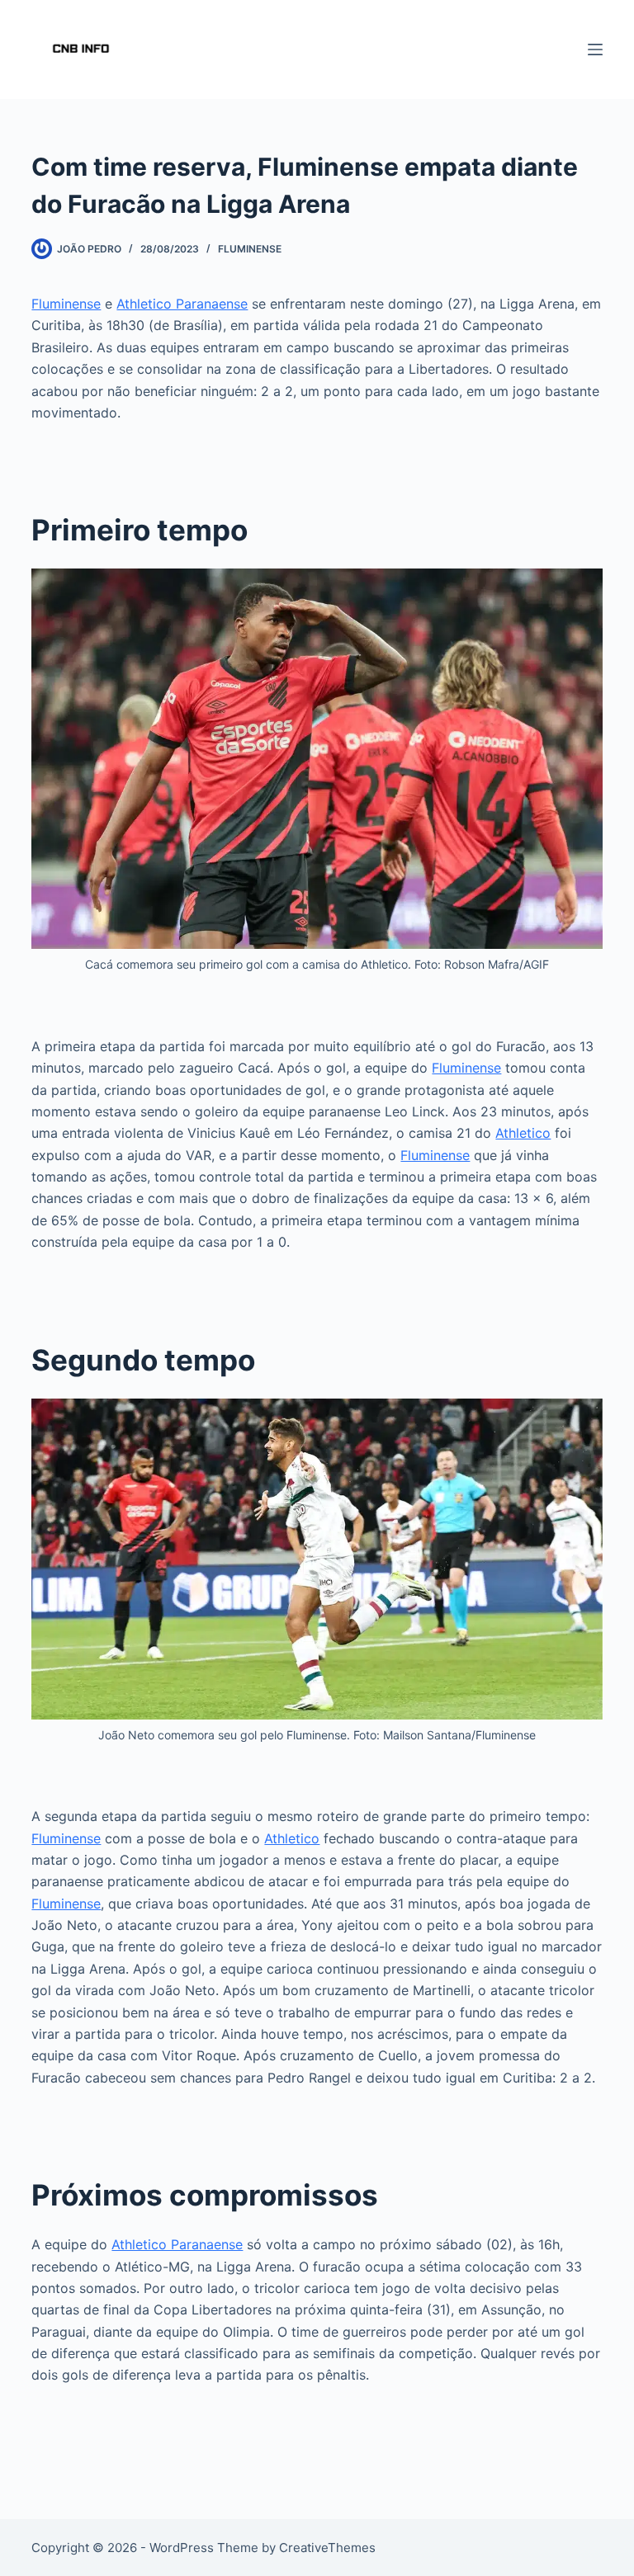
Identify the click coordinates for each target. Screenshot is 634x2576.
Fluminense (250, 249)
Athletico (523, 1133)
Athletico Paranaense (182, 304)
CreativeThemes (327, 2548)
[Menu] (595, 50)
